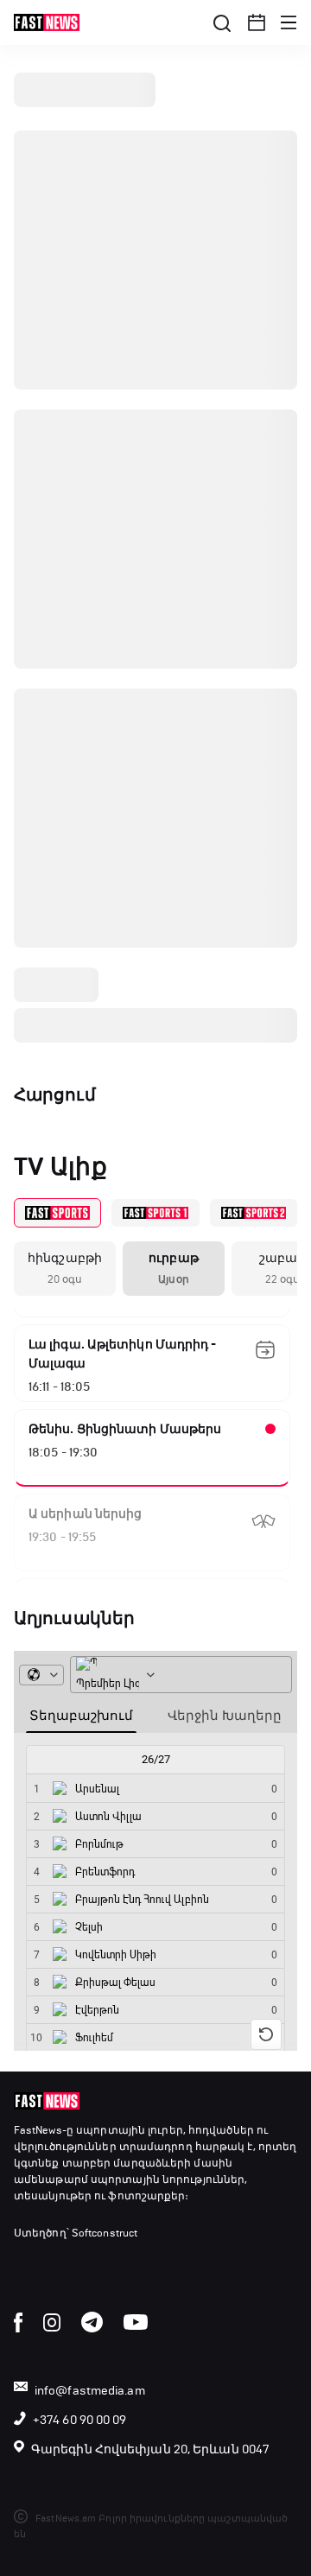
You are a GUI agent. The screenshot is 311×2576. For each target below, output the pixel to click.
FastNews (38, 2130)
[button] (257, 22)
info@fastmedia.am (90, 2391)
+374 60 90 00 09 (80, 2420)
